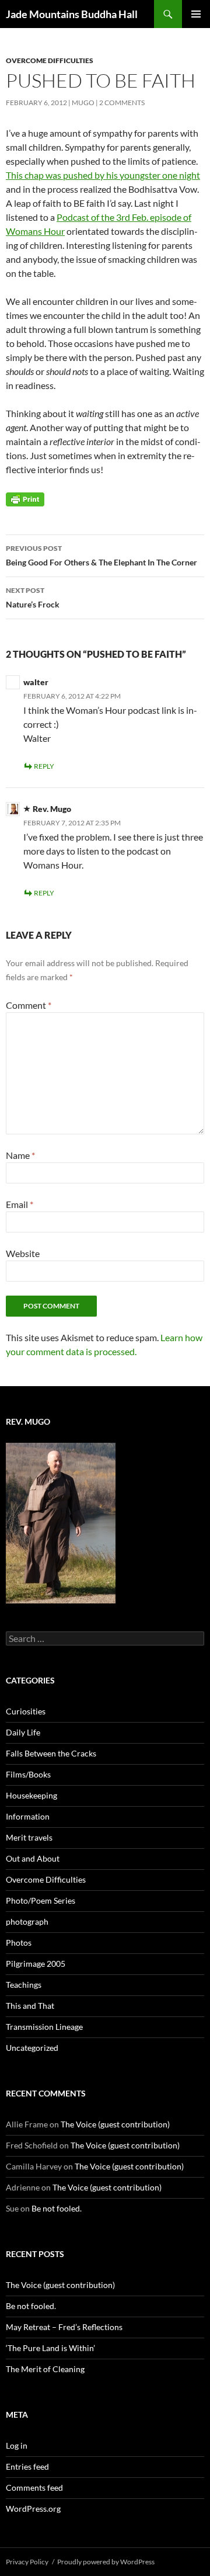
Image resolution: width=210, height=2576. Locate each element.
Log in (17, 2445)
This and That (30, 2006)
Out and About (33, 1858)
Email (20, 1204)
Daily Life (23, 1732)
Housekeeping (32, 1795)
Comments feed (34, 2488)
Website (23, 1253)
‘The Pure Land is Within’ (50, 2348)
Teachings (24, 1985)
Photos (19, 1943)
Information (28, 1816)
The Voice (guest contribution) (115, 2124)
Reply (44, 766)
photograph (27, 1921)
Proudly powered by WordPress (106, 2562)
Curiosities (26, 1711)
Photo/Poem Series (41, 1900)
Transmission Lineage (44, 2027)
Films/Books (28, 1774)
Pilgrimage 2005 (36, 1964)
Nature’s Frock (33, 598)
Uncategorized (32, 2048)
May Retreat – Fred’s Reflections (64, 2327)
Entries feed (27, 2466)
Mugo (83, 103)
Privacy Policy (27, 2562)
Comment (29, 1005)
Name (20, 1155)
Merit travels (29, 1837)
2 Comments (122, 103)
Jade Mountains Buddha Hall (72, 14)
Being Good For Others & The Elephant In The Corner (101, 556)
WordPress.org (33, 2509)
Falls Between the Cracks (51, 1753)
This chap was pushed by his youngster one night (103, 175)
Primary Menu (196, 14)
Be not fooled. (57, 2208)
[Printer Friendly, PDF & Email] (25, 499)
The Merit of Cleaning (45, 2369)
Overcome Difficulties (50, 60)
